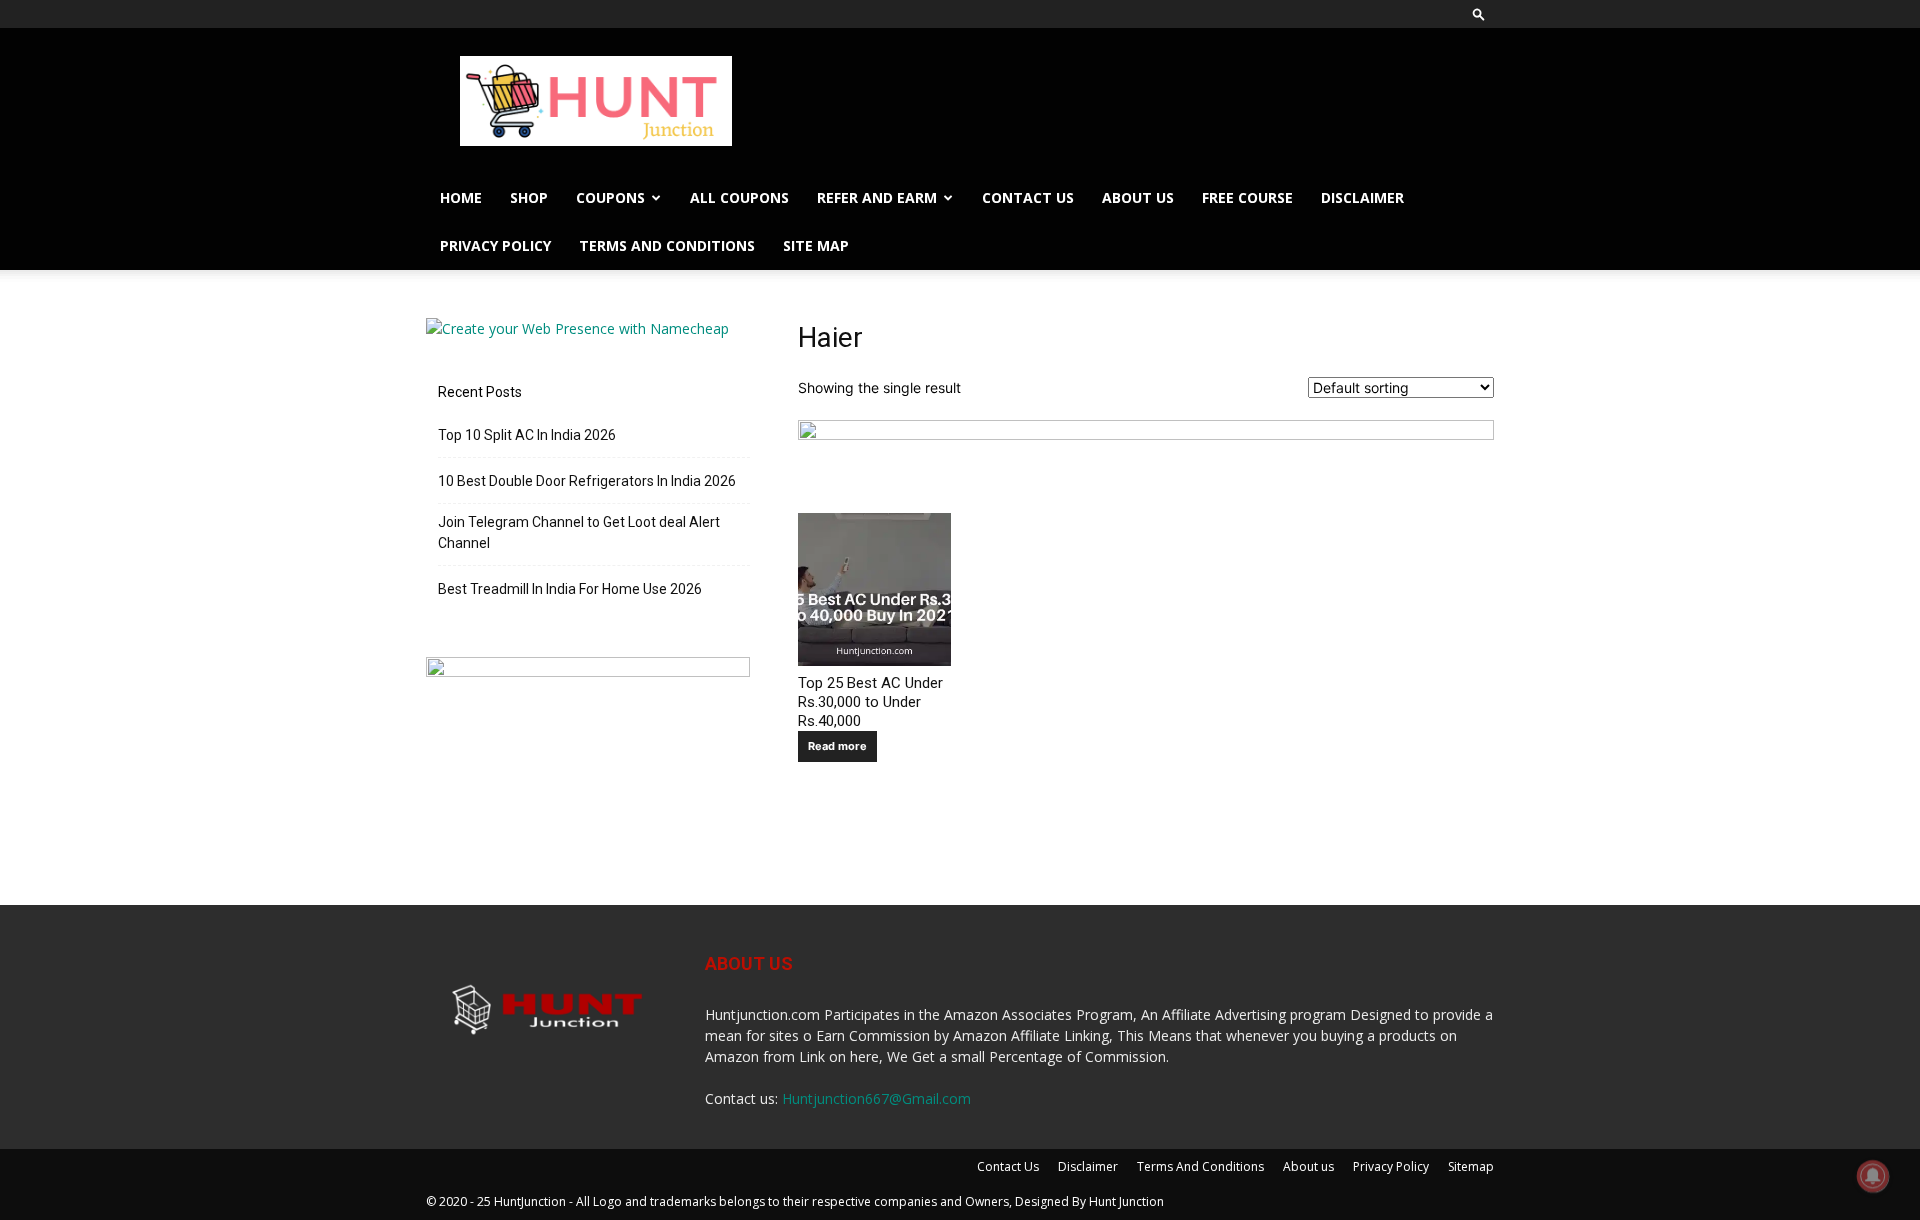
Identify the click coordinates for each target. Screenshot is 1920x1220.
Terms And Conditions (667, 245)
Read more (837, 746)
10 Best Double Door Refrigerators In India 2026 (587, 481)
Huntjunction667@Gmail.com (876, 1098)
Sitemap (1471, 1166)
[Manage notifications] (1873, 1176)
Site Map (816, 245)
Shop (529, 197)
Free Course (1247, 197)
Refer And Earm (877, 197)
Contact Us (1028, 197)
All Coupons (739, 197)
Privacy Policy (495, 245)
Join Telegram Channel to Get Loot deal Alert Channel (579, 532)
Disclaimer (1362, 197)
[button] (1479, 13)
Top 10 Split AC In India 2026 (527, 435)
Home (461, 197)
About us (1138, 197)
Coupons (610, 197)
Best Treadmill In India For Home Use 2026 (570, 589)
